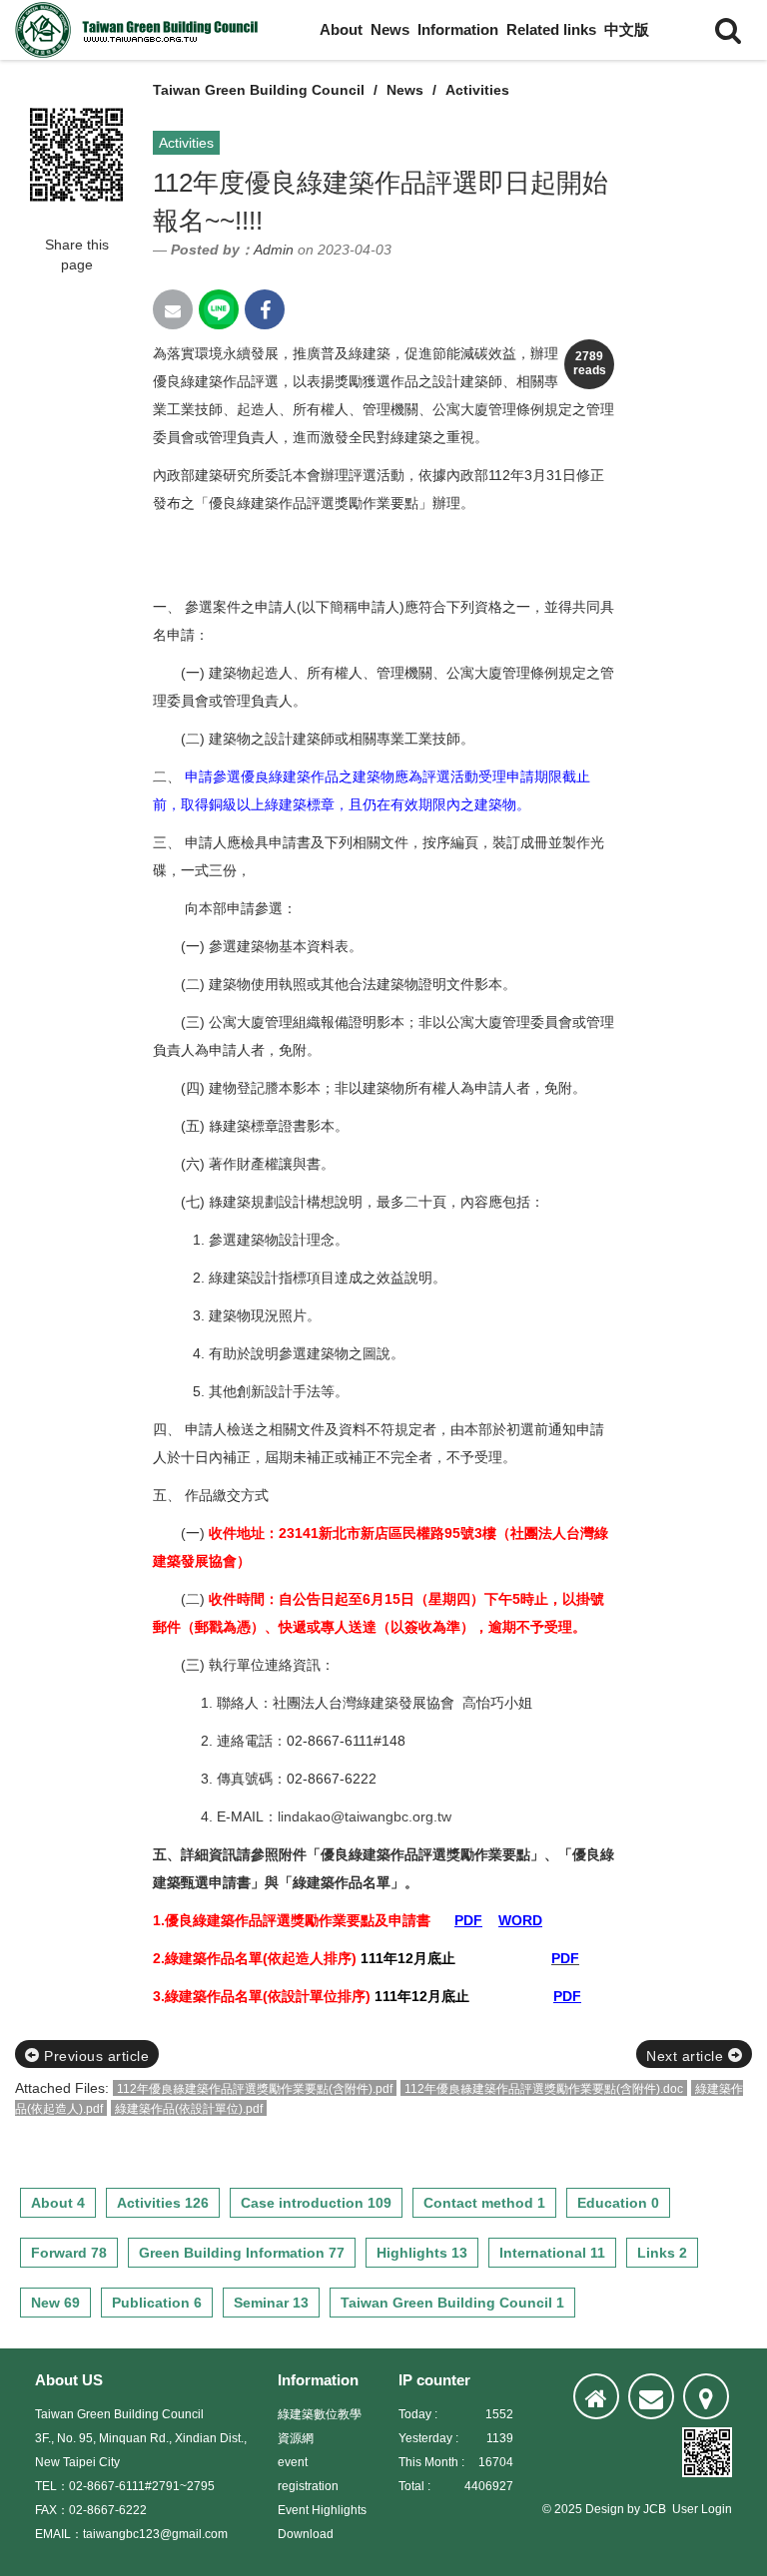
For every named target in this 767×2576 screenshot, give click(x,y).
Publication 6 (157, 2303)
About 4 (58, 2203)
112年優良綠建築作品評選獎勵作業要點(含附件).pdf (255, 2089)
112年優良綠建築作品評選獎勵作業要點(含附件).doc (544, 2089)
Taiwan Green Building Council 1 (452, 2303)
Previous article (95, 2056)
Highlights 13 (422, 2253)
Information (458, 29)
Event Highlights (322, 2510)
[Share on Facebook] (265, 309)
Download (306, 2534)
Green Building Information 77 (242, 2253)
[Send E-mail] (173, 309)
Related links (551, 29)
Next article (687, 2056)
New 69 (55, 2303)
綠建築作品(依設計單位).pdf (189, 2109)
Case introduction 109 (316, 2203)
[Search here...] (728, 30)
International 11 (552, 2253)
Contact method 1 (484, 2203)
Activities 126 (163, 2203)
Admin (274, 250)
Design (605, 2509)
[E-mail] (651, 2396)
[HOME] (596, 2396)
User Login (702, 2509)
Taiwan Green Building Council (259, 90)
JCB (655, 2509)
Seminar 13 (271, 2303)
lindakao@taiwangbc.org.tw (365, 1816)
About (341, 29)
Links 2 (662, 2253)
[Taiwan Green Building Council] (140, 30)
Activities (477, 90)
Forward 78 (69, 2253)
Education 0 (618, 2203)
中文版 (627, 29)
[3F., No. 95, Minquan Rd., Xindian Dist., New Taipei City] (706, 2396)
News (390, 29)
